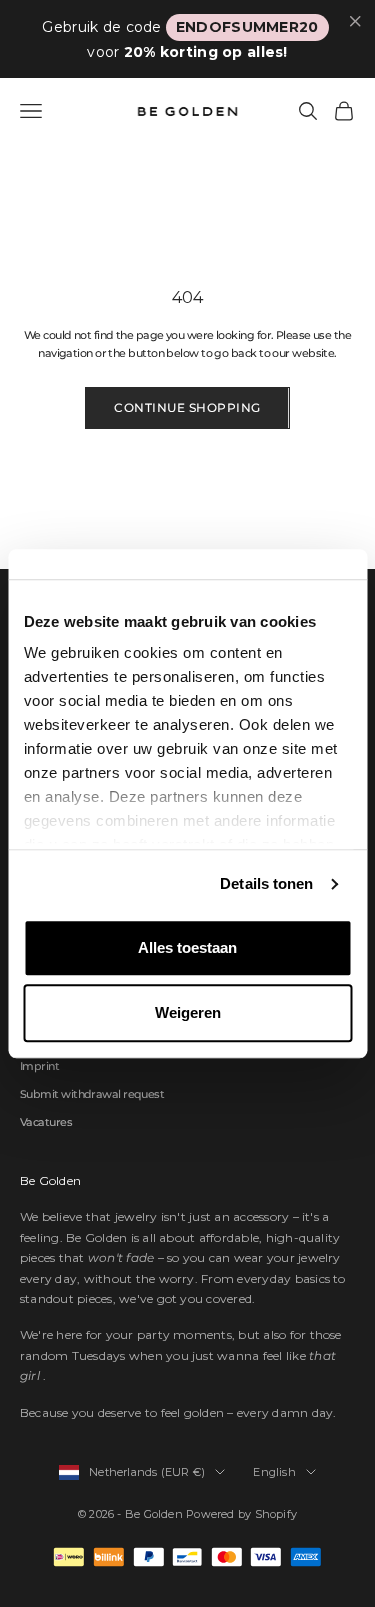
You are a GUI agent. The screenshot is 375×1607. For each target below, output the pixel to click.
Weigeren (188, 1012)
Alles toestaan (187, 947)
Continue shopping (187, 407)
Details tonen (266, 883)
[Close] (355, 21)
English (274, 1472)
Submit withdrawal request (92, 1094)
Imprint (39, 1066)
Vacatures (46, 1122)
